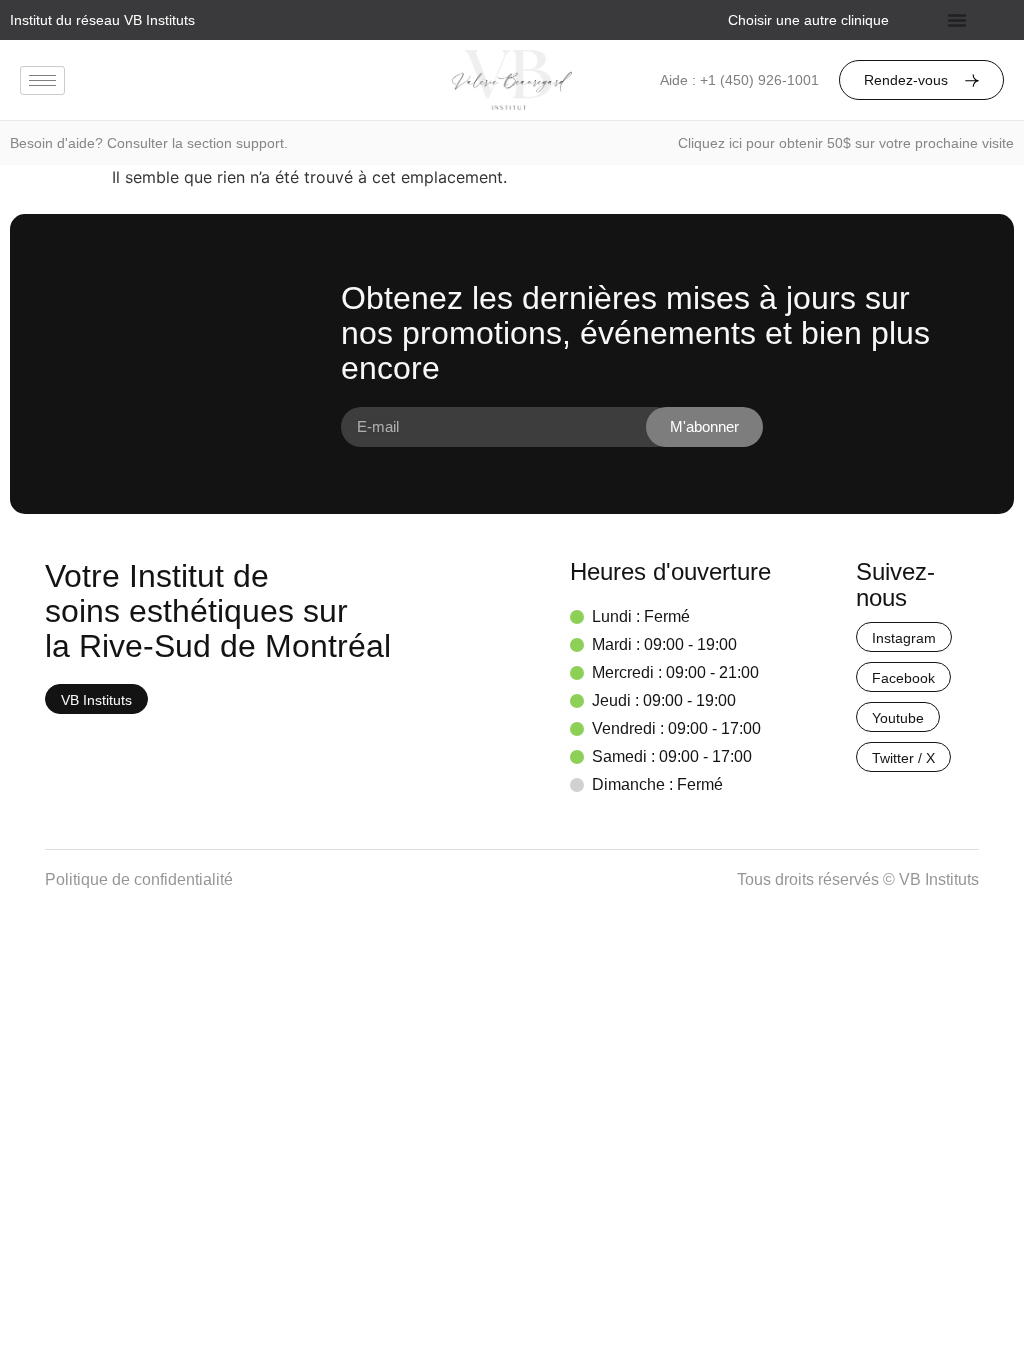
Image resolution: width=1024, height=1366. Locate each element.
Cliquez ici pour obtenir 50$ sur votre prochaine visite (846, 143)
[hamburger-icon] (42, 80)
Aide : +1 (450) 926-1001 (739, 80)
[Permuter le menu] (957, 20)
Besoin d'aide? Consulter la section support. (149, 143)
